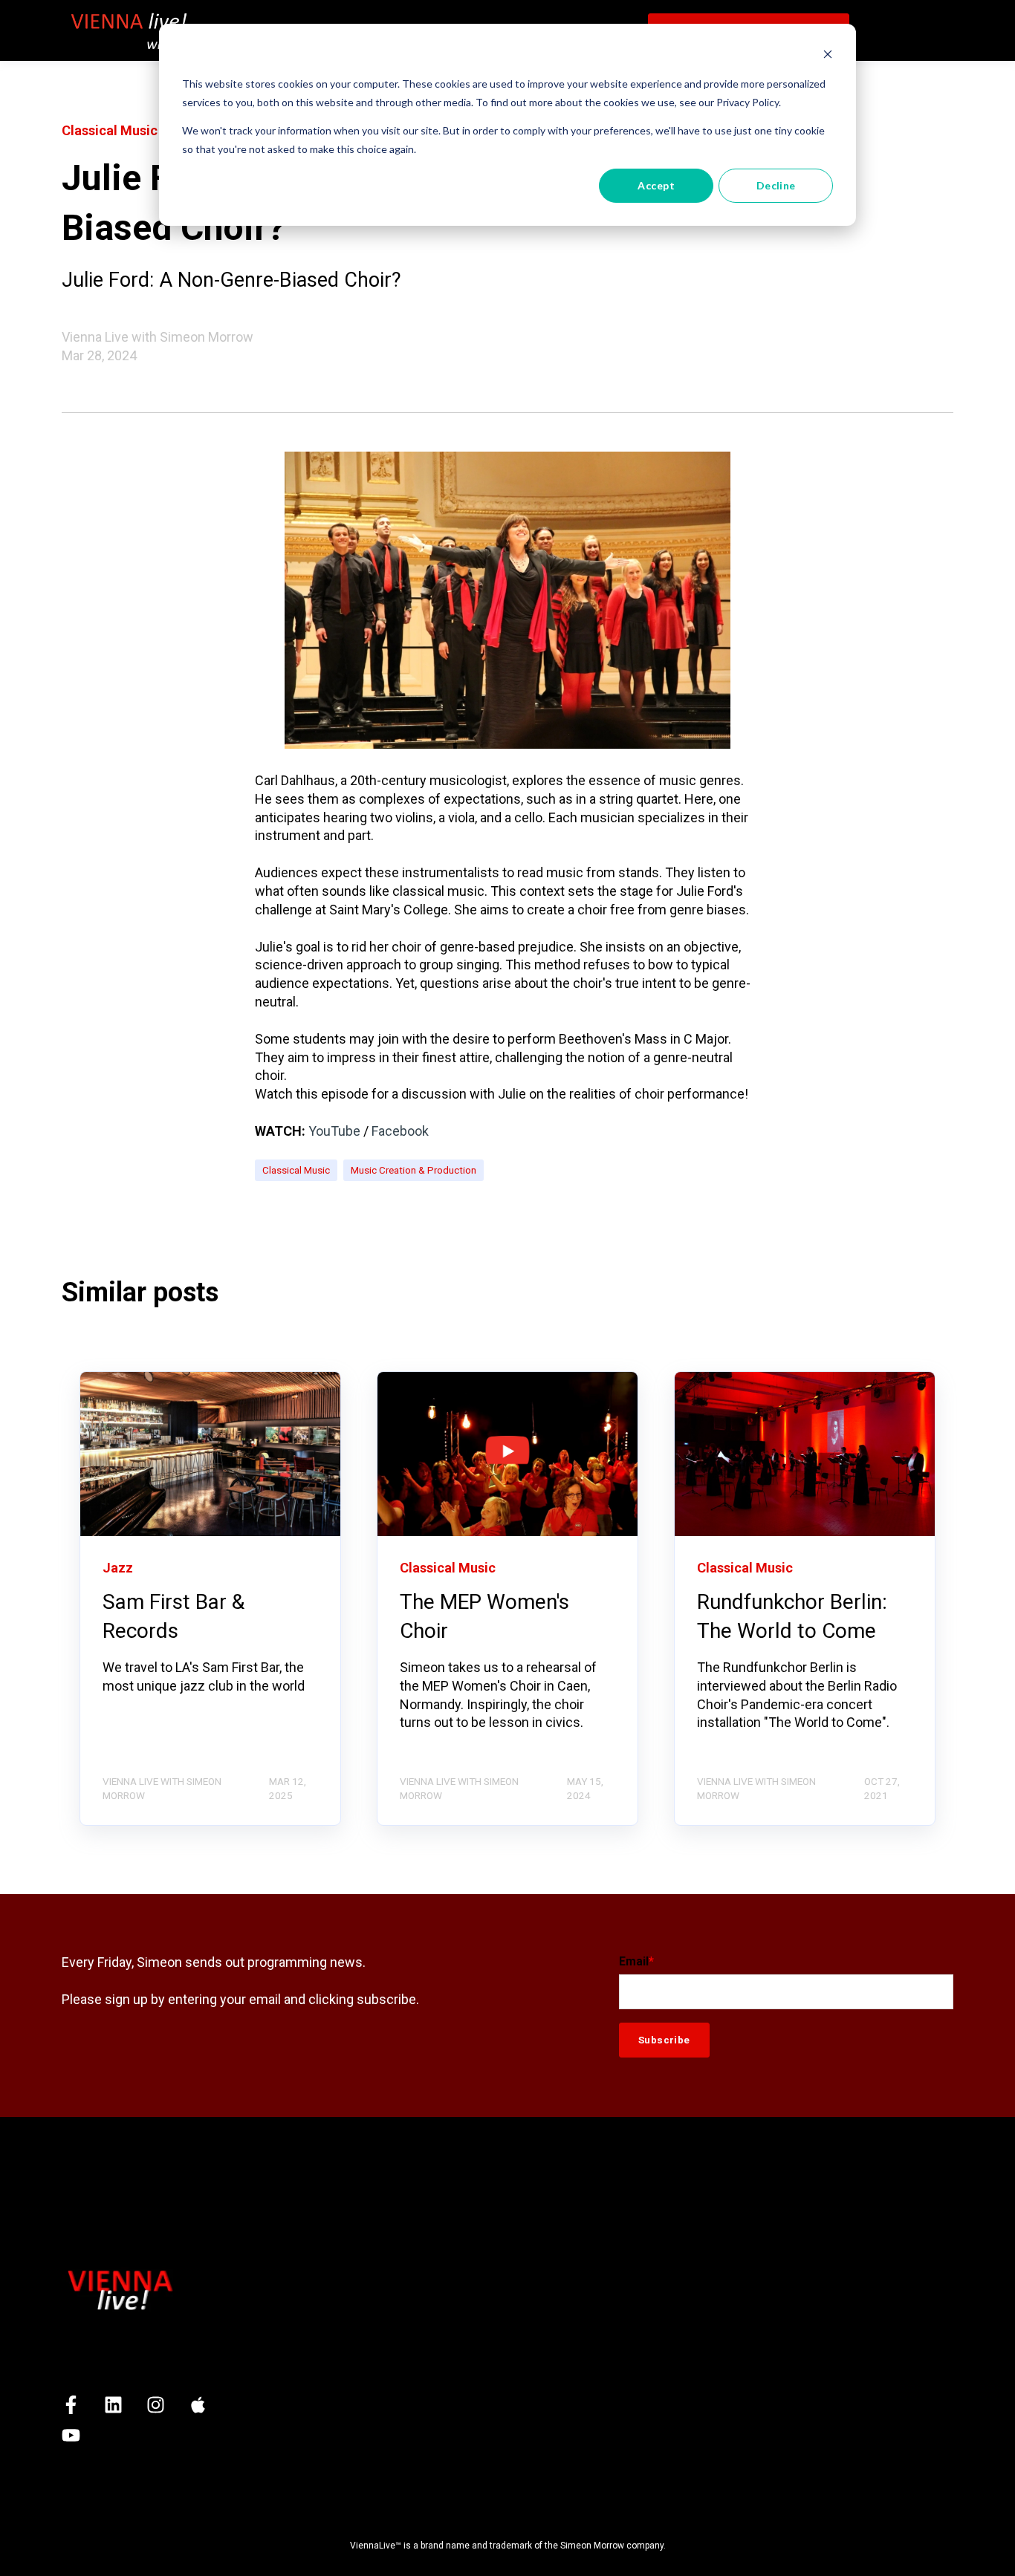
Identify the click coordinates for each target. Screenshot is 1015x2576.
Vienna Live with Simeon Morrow (158, 337)
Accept (656, 185)
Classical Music (296, 1170)
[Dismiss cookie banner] (828, 56)
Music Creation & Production (414, 1170)
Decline (776, 185)
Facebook (400, 1131)
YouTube (334, 1131)
